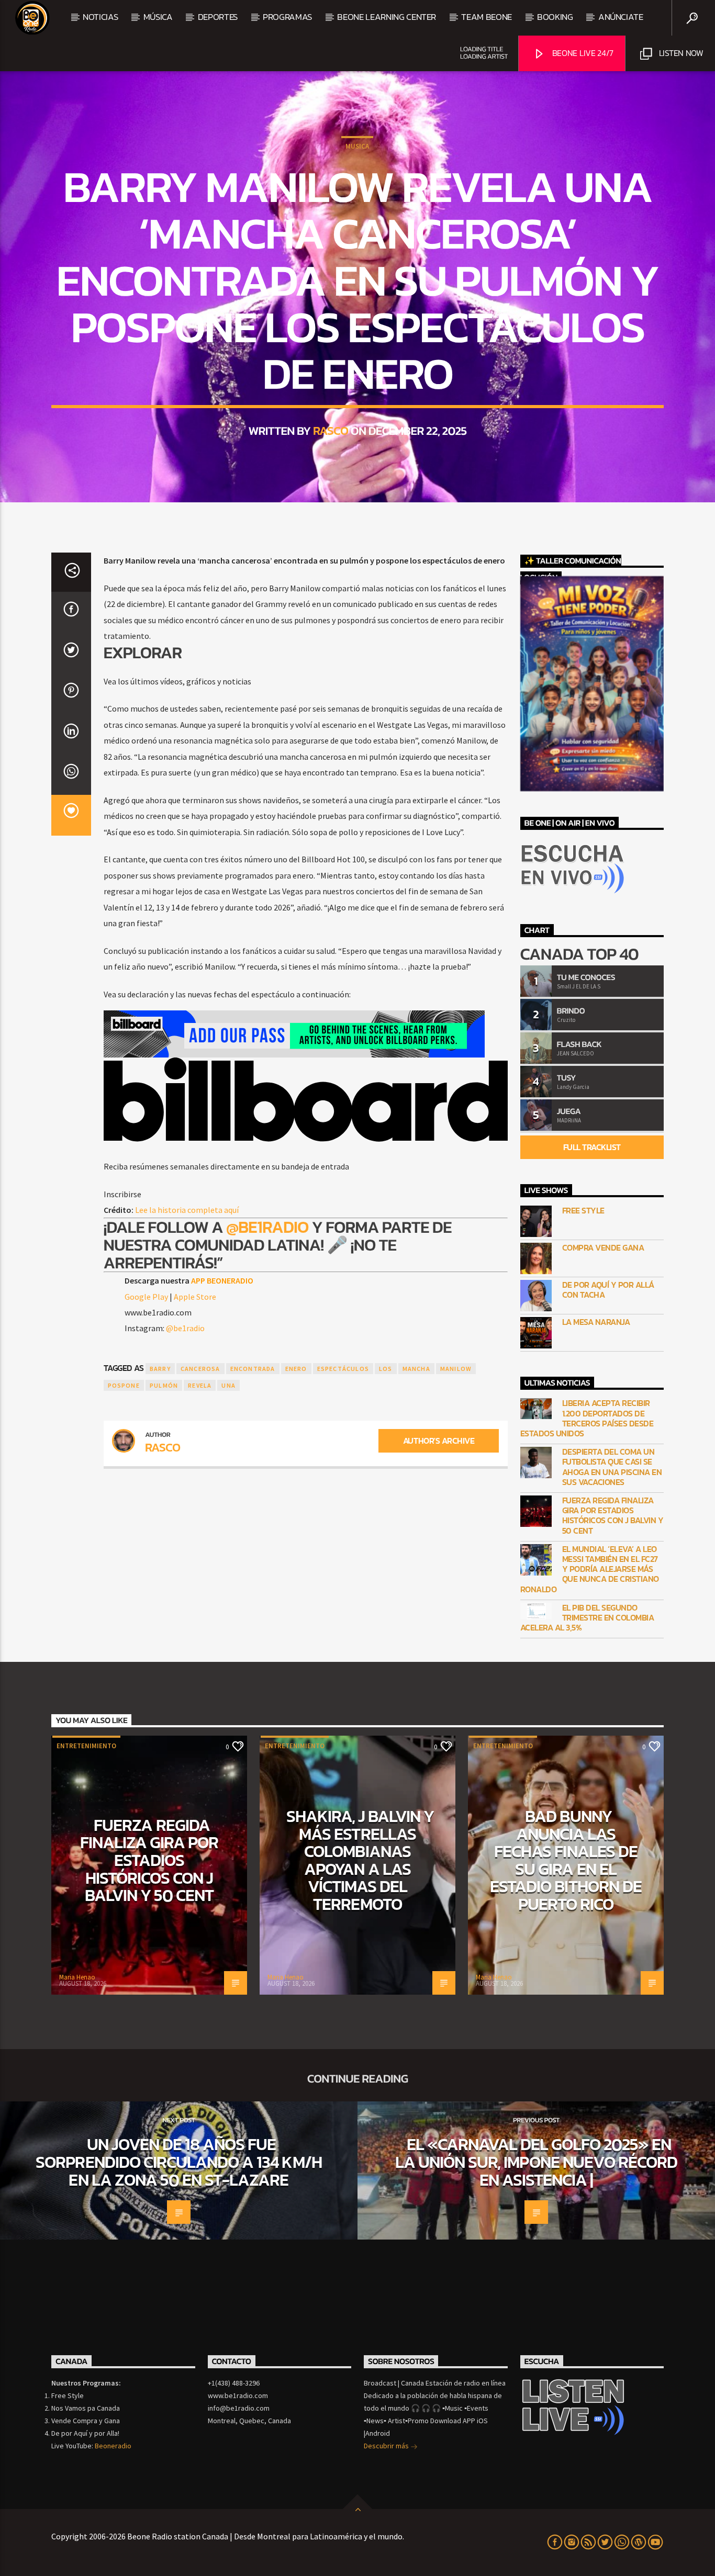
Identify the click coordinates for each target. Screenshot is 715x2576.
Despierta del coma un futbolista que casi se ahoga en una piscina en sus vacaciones (612, 1467)
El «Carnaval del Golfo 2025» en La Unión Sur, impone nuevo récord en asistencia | (536, 2162)
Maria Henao (77, 1977)
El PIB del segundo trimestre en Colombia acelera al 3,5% (587, 1618)
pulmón (164, 1385)
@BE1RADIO (266, 1227)
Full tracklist (592, 1147)
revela (200, 1385)
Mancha (416, 1369)
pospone (124, 1385)
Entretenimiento (86, 1746)
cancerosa (200, 1369)
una (228, 1385)
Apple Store (195, 1297)
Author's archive (439, 1441)
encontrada (253, 1369)
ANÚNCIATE (621, 17)
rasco (331, 431)
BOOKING (555, 17)
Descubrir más (387, 2446)
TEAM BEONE (487, 17)
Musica (357, 146)
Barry (160, 1369)
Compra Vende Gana (603, 1248)
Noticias (100, 17)
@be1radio (185, 1328)
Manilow (456, 1369)
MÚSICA (158, 17)
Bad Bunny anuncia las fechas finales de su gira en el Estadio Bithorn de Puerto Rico (566, 1860)
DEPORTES (218, 17)
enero (296, 1369)
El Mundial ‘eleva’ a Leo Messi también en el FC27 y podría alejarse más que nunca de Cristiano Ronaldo (590, 1569)
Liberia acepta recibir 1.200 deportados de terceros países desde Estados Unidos (587, 1418)
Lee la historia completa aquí (187, 1210)
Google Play (146, 1297)
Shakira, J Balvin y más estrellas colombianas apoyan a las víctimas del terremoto (360, 1860)
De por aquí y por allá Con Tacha (608, 1290)
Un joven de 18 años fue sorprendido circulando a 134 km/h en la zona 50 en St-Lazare (178, 2162)
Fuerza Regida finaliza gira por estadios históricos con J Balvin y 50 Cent (613, 1516)
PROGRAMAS (287, 17)
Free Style (583, 1211)
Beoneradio (113, 2446)
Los (386, 1369)
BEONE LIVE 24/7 (582, 53)
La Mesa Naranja (596, 1322)
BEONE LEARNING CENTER (387, 17)
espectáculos (343, 1369)
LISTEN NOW (680, 53)
